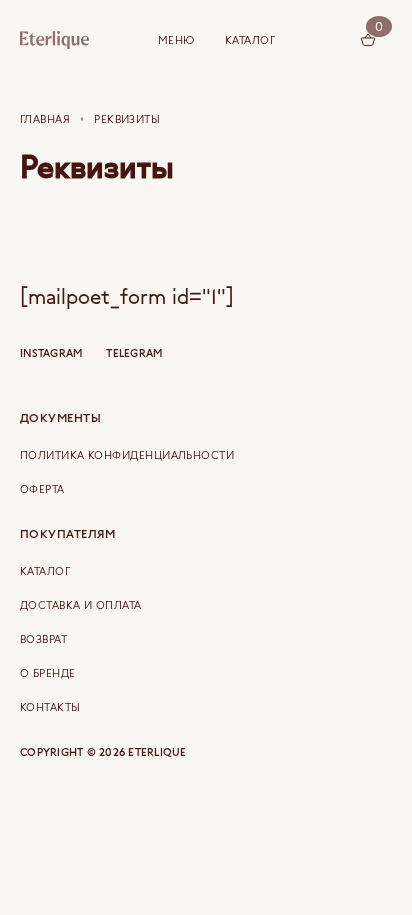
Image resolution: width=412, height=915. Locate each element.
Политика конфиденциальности (127, 455)
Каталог (250, 40)
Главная (45, 119)
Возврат (43, 639)
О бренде (48, 673)
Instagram (51, 353)
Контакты (50, 707)
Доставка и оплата (81, 605)
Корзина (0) (368, 40)
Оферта (42, 489)
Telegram (134, 353)
